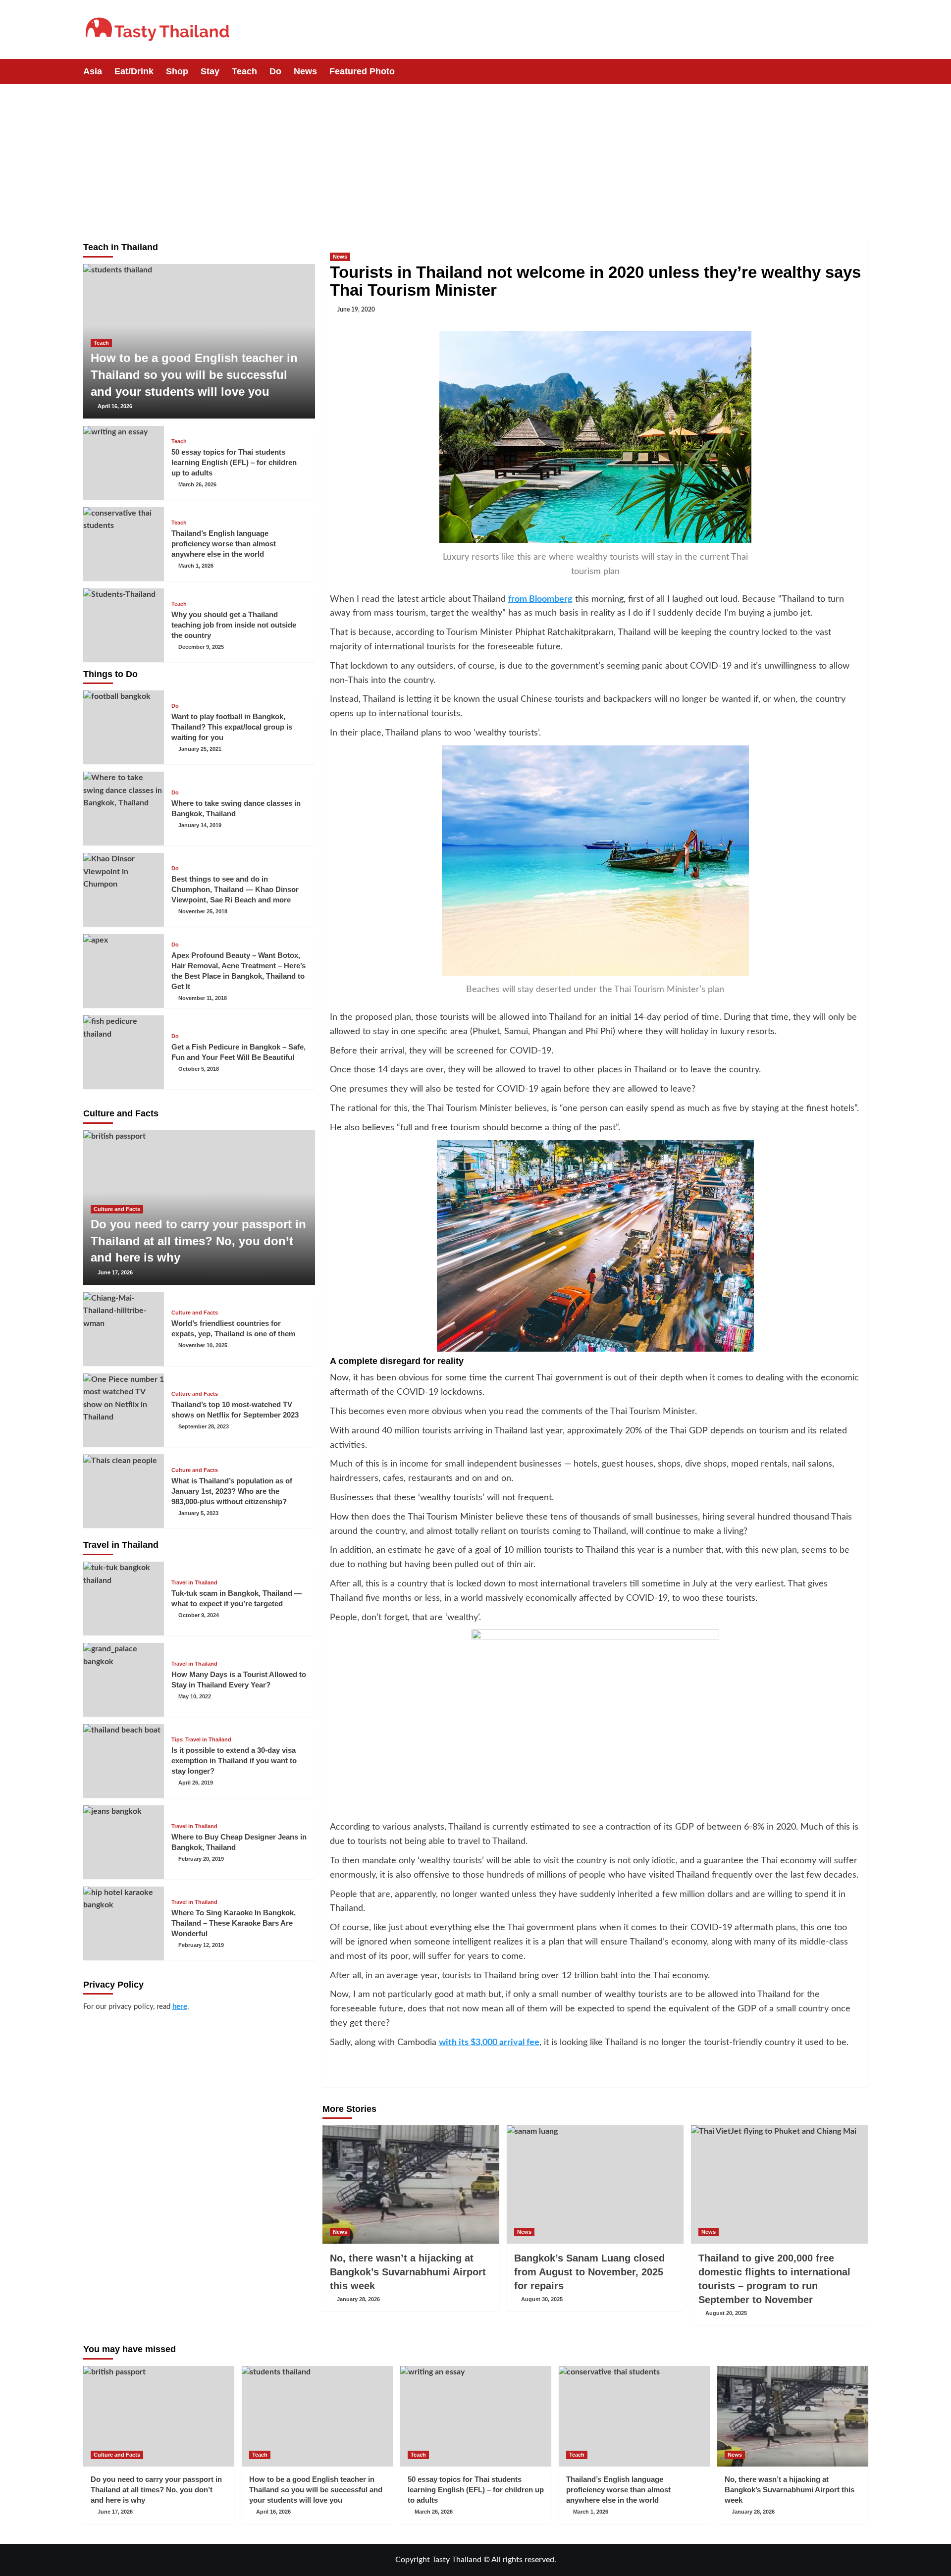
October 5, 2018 (199, 1069)
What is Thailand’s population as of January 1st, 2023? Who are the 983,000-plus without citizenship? (232, 1491)
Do (275, 71)
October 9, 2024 (199, 1615)
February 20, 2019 (201, 1859)
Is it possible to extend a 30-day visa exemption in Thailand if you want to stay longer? (234, 1761)
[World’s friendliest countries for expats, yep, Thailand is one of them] (124, 1329)
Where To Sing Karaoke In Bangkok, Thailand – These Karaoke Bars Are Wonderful (234, 1923)
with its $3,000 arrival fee (489, 2043)
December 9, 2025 (201, 647)
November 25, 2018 (203, 911)
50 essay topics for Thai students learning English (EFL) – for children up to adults (234, 462)
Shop (177, 71)
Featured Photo (362, 71)
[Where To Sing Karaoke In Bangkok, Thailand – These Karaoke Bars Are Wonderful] (124, 1923)
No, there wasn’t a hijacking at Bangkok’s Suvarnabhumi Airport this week (408, 2272)
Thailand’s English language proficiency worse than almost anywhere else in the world (224, 544)
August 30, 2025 (542, 2299)
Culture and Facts (117, 1209)
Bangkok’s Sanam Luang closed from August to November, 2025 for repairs (589, 2272)
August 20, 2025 (726, 2313)
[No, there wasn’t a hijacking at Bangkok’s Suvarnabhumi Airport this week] (411, 2184)
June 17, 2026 (115, 1272)
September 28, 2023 (204, 1426)
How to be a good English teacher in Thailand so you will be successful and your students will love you (194, 374)
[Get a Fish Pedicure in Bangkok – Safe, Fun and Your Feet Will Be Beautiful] (124, 1052)
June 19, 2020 (356, 310)
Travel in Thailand (194, 1583)
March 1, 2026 (196, 566)
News (305, 71)
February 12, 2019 (201, 1945)
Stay (210, 71)
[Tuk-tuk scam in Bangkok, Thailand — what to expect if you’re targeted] (124, 1599)
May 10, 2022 (195, 1696)
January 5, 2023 (198, 1513)
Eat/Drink (134, 71)
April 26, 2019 (196, 1783)
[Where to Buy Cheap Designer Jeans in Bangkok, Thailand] (124, 1842)
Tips (177, 1740)
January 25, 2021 (200, 749)
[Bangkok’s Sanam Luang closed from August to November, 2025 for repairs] (595, 2184)
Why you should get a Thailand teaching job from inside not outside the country (234, 625)
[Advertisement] (475, 158)
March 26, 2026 (197, 484)
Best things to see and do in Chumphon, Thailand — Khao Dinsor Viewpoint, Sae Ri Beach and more (235, 889)
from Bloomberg (540, 599)
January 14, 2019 (200, 825)
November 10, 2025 (203, 1345)
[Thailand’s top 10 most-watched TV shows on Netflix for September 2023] (124, 1410)
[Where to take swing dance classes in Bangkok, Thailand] (124, 809)
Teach (244, 71)
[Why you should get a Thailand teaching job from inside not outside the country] (124, 625)
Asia (93, 71)
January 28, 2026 (358, 2299)
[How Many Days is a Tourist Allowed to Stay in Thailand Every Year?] (124, 1680)
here (180, 2007)
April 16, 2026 (115, 406)
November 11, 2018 (203, 998)
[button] (862, 72)
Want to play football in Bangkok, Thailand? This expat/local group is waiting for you (232, 727)
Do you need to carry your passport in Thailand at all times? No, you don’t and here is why (198, 1241)
